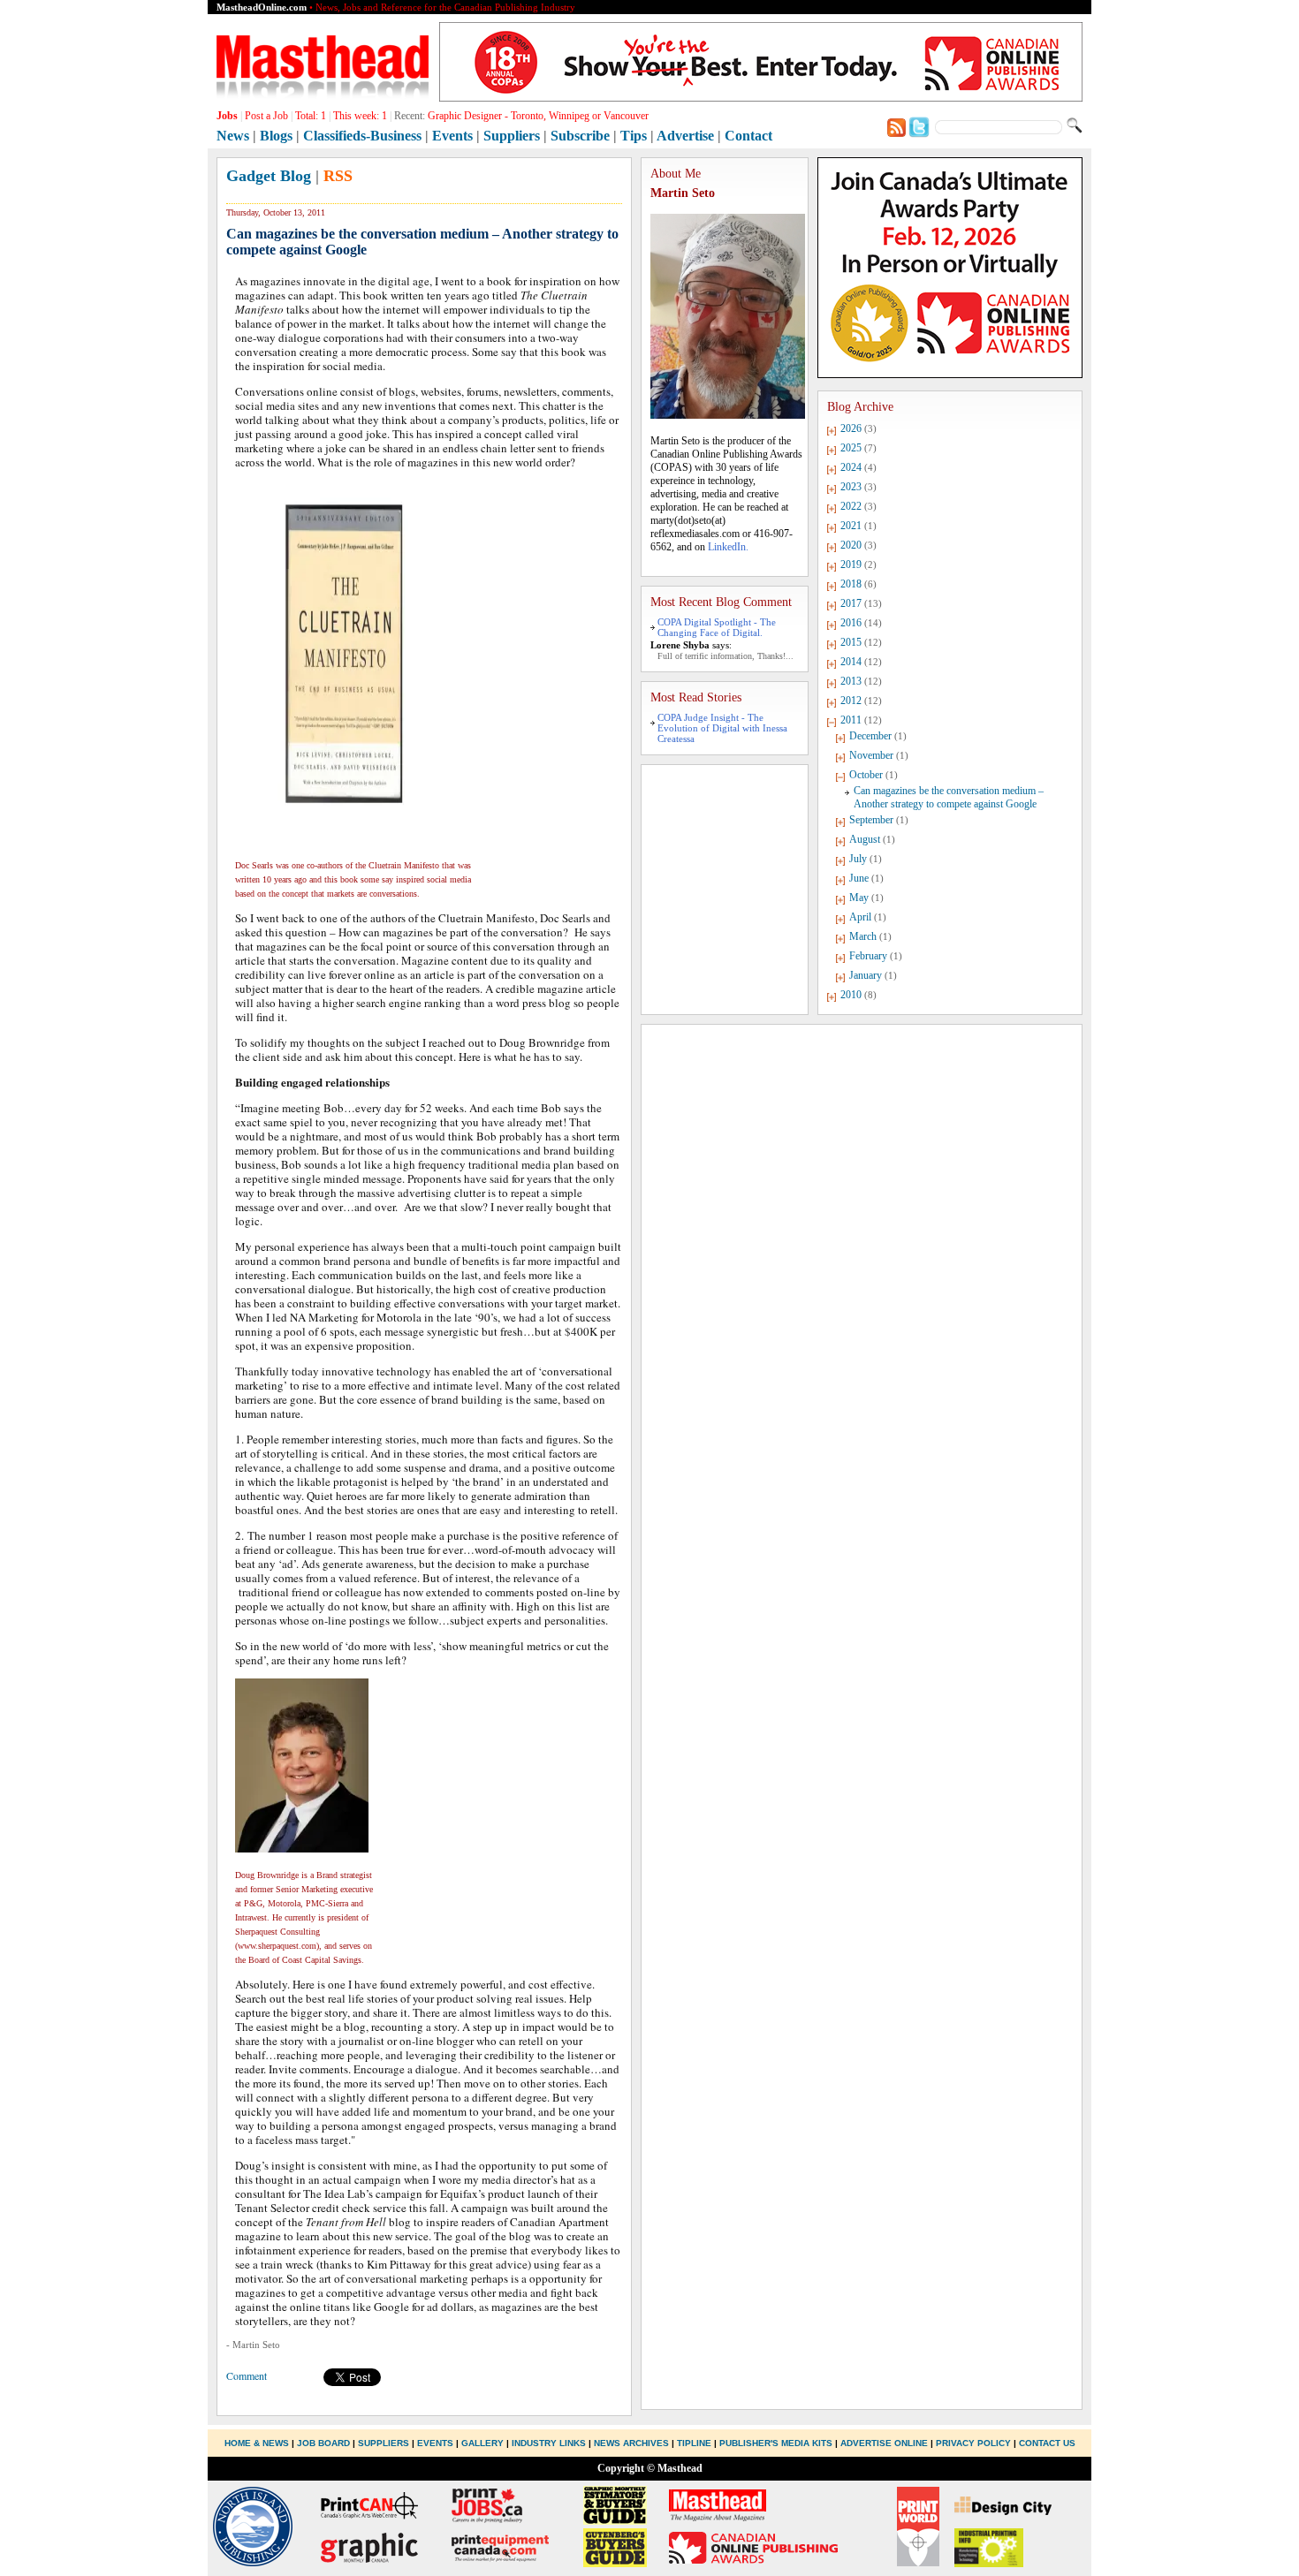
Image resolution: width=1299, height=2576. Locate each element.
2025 (851, 448)
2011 (851, 720)
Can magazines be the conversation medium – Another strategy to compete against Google (949, 797)
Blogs (276, 136)
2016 (851, 623)
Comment (247, 2375)
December (870, 736)
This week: (360, 116)
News (233, 136)
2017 (851, 603)
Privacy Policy (973, 2443)
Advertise (685, 136)
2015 (851, 642)
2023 (851, 487)
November (871, 755)
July (858, 859)
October (866, 775)
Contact (748, 136)
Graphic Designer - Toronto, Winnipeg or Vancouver (538, 116)
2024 (851, 467)
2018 (851, 584)
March (863, 936)
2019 (851, 564)
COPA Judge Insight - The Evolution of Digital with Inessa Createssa (722, 728)
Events (452, 136)
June (859, 878)
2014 (851, 662)
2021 (851, 526)
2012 (851, 701)
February (868, 956)
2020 (851, 545)
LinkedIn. (728, 547)
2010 (851, 995)
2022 (851, 506)
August (865, 839)
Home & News (258, 2443)
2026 (851, 428)
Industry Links (549, 2443)
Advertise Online (884, 2443)
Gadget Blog (269, 176)
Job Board (323, 2443)
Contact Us (1047, 2443)
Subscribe (580, 136)
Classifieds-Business (362, 136)
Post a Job (266, 116)
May (859, 898)
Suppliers (512, 136)
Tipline (694, 2443)
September (871, 820)
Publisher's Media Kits (776, 2443)
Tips (634, 136)
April (860, 917)
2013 (851, 681)
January (866, 975)
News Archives (631, 2443)
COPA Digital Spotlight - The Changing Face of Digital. (717, 627)
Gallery (482, 2443)
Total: (311, 116)
